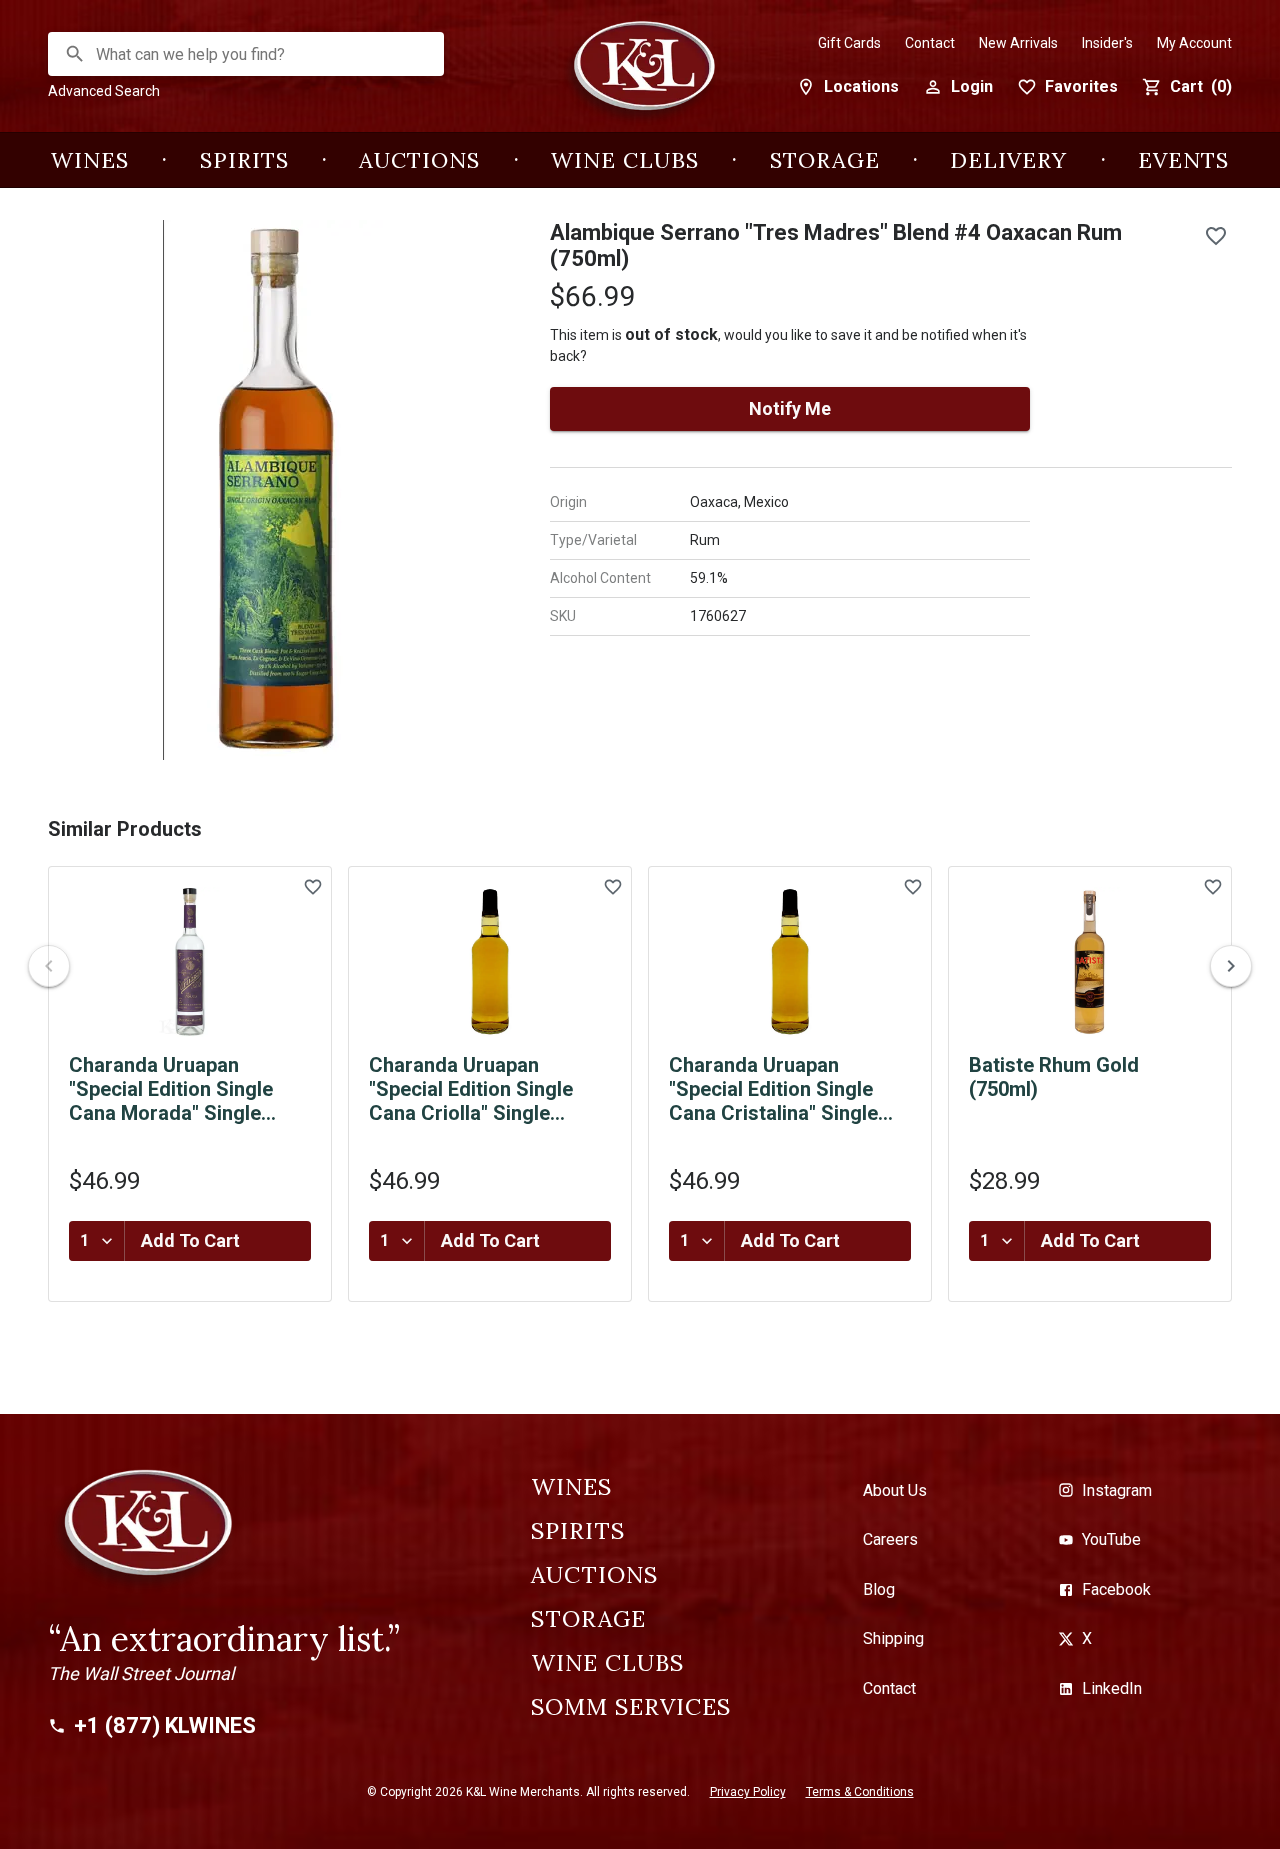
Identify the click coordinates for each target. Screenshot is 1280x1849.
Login (972, 86)
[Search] (75, 54)
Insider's (1107, 43)
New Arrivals (1018, 43)
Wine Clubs (625, 160)
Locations (861, 86)
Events (1183, 160)
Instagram (1117, 1490)
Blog (879, 1589)
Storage (825, 160)
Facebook (1116, 1589)
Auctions (419, 160)
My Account (1194, 43)
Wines (90, 160)
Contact (930, 43)
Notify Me (790, 408)
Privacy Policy (748, 1792)
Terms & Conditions (860, 1792)
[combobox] (247, 54)
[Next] (1231, 966)
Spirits (244, 160)
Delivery (1008, 160)
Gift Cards (849, 43)
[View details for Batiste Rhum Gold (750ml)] (1090, 962)
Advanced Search (104, 91)
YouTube (1111, 1539)
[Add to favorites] (1216, 236)
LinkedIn (1112, 1688)
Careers (890, 1539)
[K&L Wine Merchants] (640, 76)
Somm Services (631, 1707)
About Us (895, 1490)
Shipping (893, 1638)
